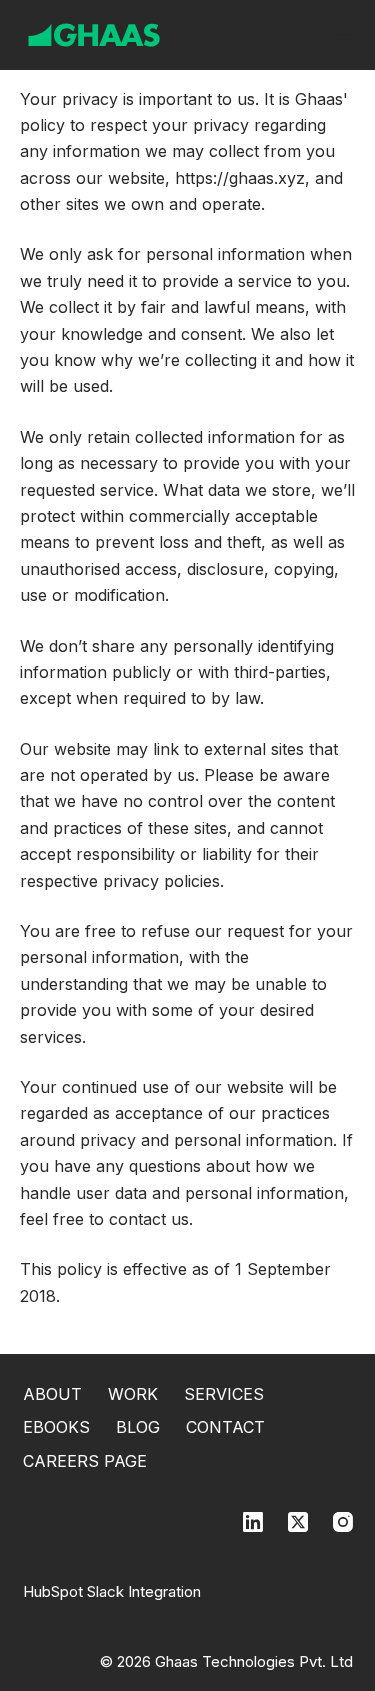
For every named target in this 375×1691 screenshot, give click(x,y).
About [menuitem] (52, 1394)
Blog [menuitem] (138, 1427)
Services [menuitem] (224, 1394)
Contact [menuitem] (225, 1427)
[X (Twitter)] (298, 1522)
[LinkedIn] (253, 1522)
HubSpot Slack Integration (112, 1591)
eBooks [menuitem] (56, 1427)
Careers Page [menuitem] (85, 1461)
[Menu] (344, 35)
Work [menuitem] (133, 1394)
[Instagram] (343, 1522)
